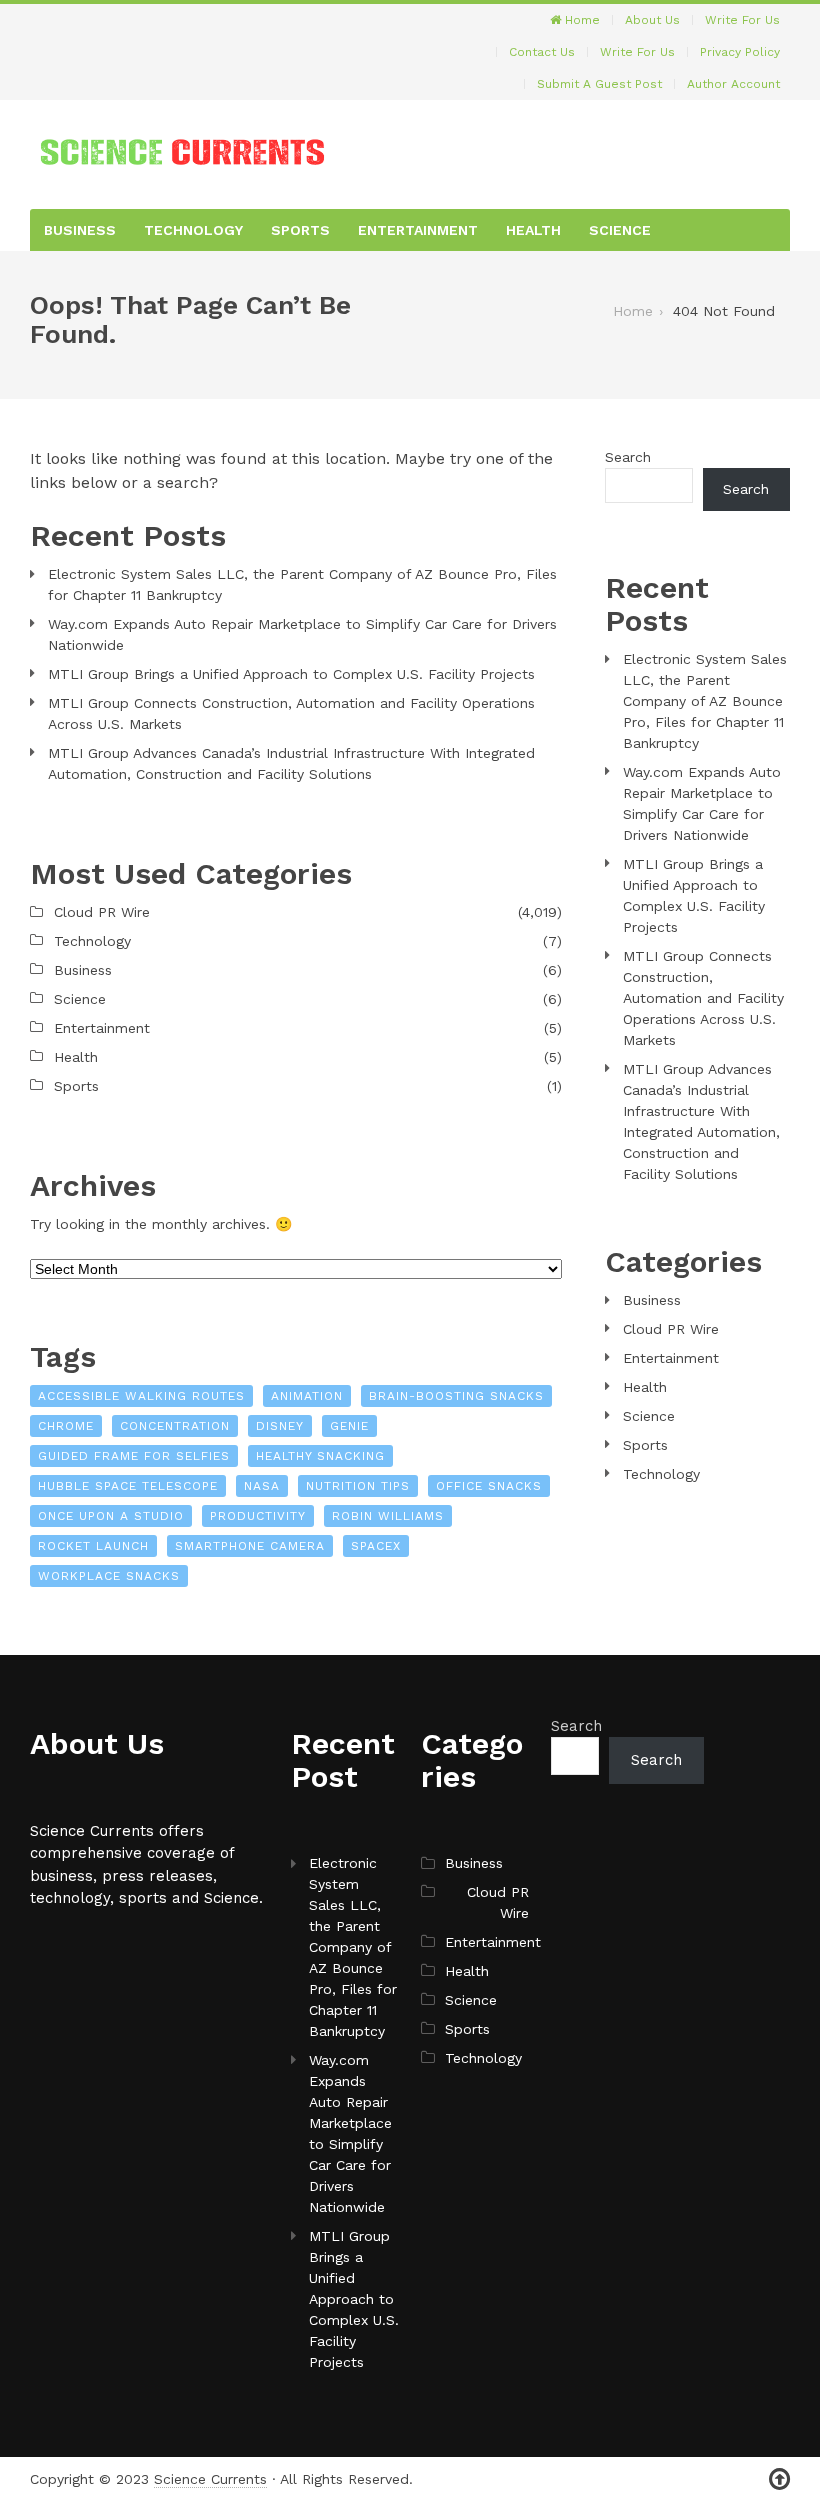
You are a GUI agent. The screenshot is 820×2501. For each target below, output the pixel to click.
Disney (280, 1426)
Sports (300, 230)
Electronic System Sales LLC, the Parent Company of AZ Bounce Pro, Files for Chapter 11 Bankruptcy (302, 584)
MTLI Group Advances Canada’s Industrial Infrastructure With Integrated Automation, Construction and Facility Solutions (291, 763)
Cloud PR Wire (102, 912)
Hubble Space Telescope (128, 1486)
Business (80, 230)
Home (580, 20)
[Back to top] (779, 2479)
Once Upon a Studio (111, 1516)
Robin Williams (388, 1516)
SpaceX (376, 1546)
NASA (262, 1486)
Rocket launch (93, 1546)
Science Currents (210, 2479)
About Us (652, 20)
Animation (307, 1396)
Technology (193, 230)
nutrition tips (358, 1486)
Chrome (66, 1426)
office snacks (489, 1486)
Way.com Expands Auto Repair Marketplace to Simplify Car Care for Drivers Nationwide (302, 634)
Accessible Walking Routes (141, 1396)
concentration (175, 1426)
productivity (258, 1516)
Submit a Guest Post (599, 84)
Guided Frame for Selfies (134, 1456)
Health (533, 230)
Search (628, 457)
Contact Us (542, 52)
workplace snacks (109, 1576)
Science (620, 230)
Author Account (733, 84)
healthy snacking (320, 1456)
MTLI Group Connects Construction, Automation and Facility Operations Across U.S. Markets (291, 713)
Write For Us (742, 20)
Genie (349, 1426)
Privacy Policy (740, 52)
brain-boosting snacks (456, 1396)
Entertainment (418, 230)
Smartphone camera (250, 1546)
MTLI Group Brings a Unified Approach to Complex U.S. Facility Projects (291, 674)
